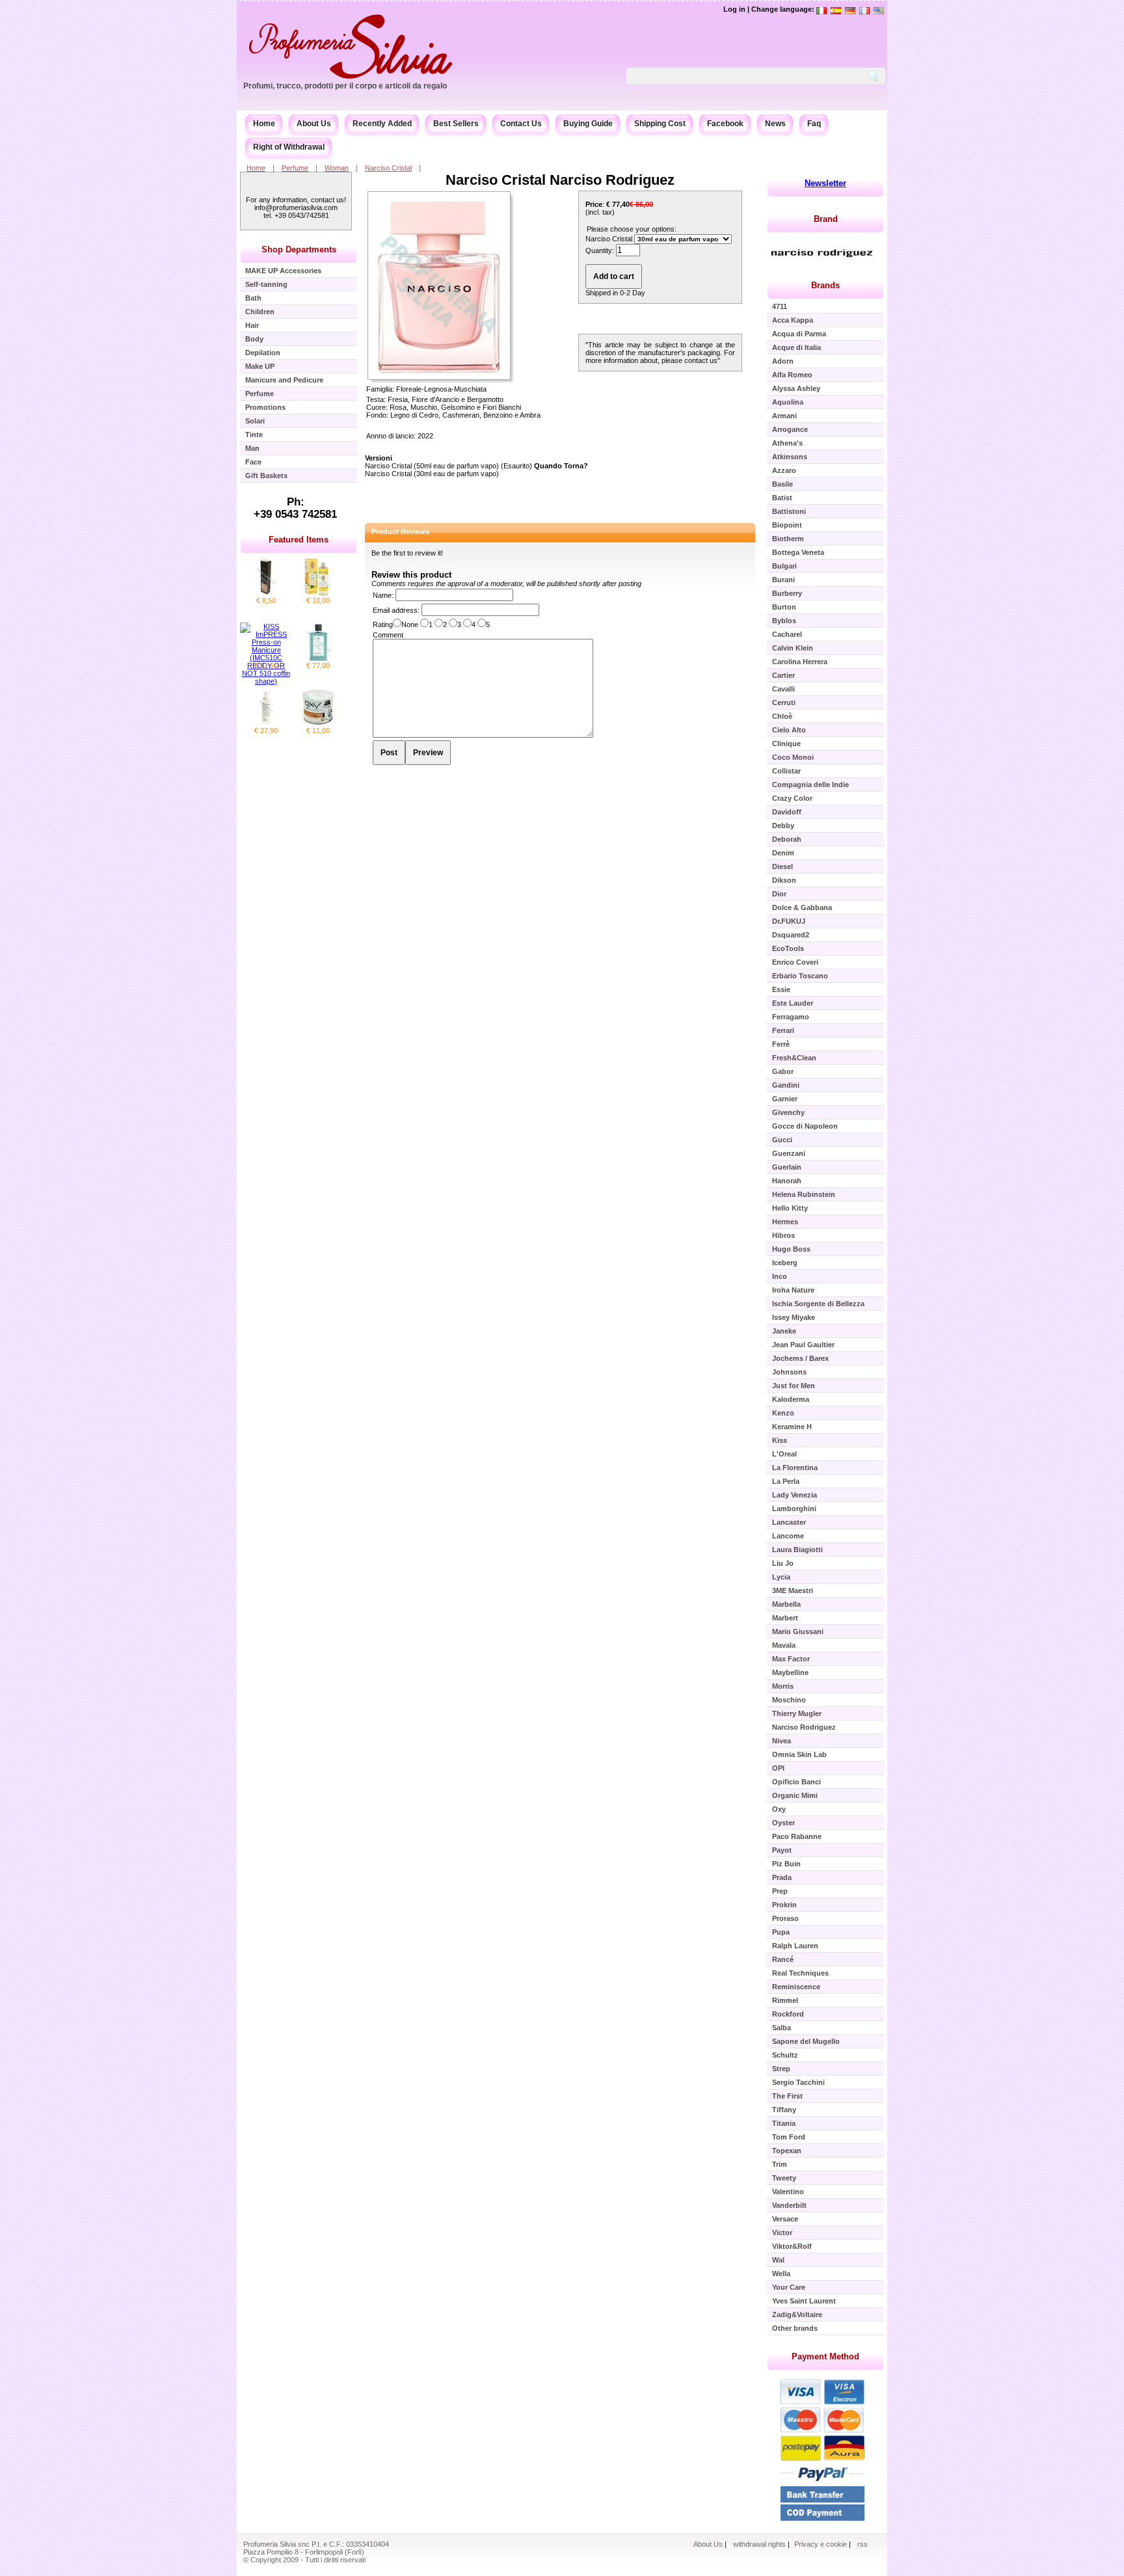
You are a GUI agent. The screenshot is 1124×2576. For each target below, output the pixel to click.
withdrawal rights (759, 2544)
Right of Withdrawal (289, 147)
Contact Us (521, 124)
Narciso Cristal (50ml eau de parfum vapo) (432, 466)
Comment (388, 635)
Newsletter (825, 183)
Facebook (725, 124)
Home (264, 124)
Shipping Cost (660, 124)
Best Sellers (456, 124)
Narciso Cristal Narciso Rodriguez (560, 180)
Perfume (295, 168)
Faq (814, 124)
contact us (701, 360)
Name (382, 595)
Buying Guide (588, 124)
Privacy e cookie (822, 2544)
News (775, 124)
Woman (337, 168)
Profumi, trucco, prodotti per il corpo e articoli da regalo (345, 86)
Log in (734, 9)
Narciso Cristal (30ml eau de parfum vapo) (432, 474)
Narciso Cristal (388, 168)
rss (863, 2544)
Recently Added (382, 124)
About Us (314, 124)
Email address (395, 610)
